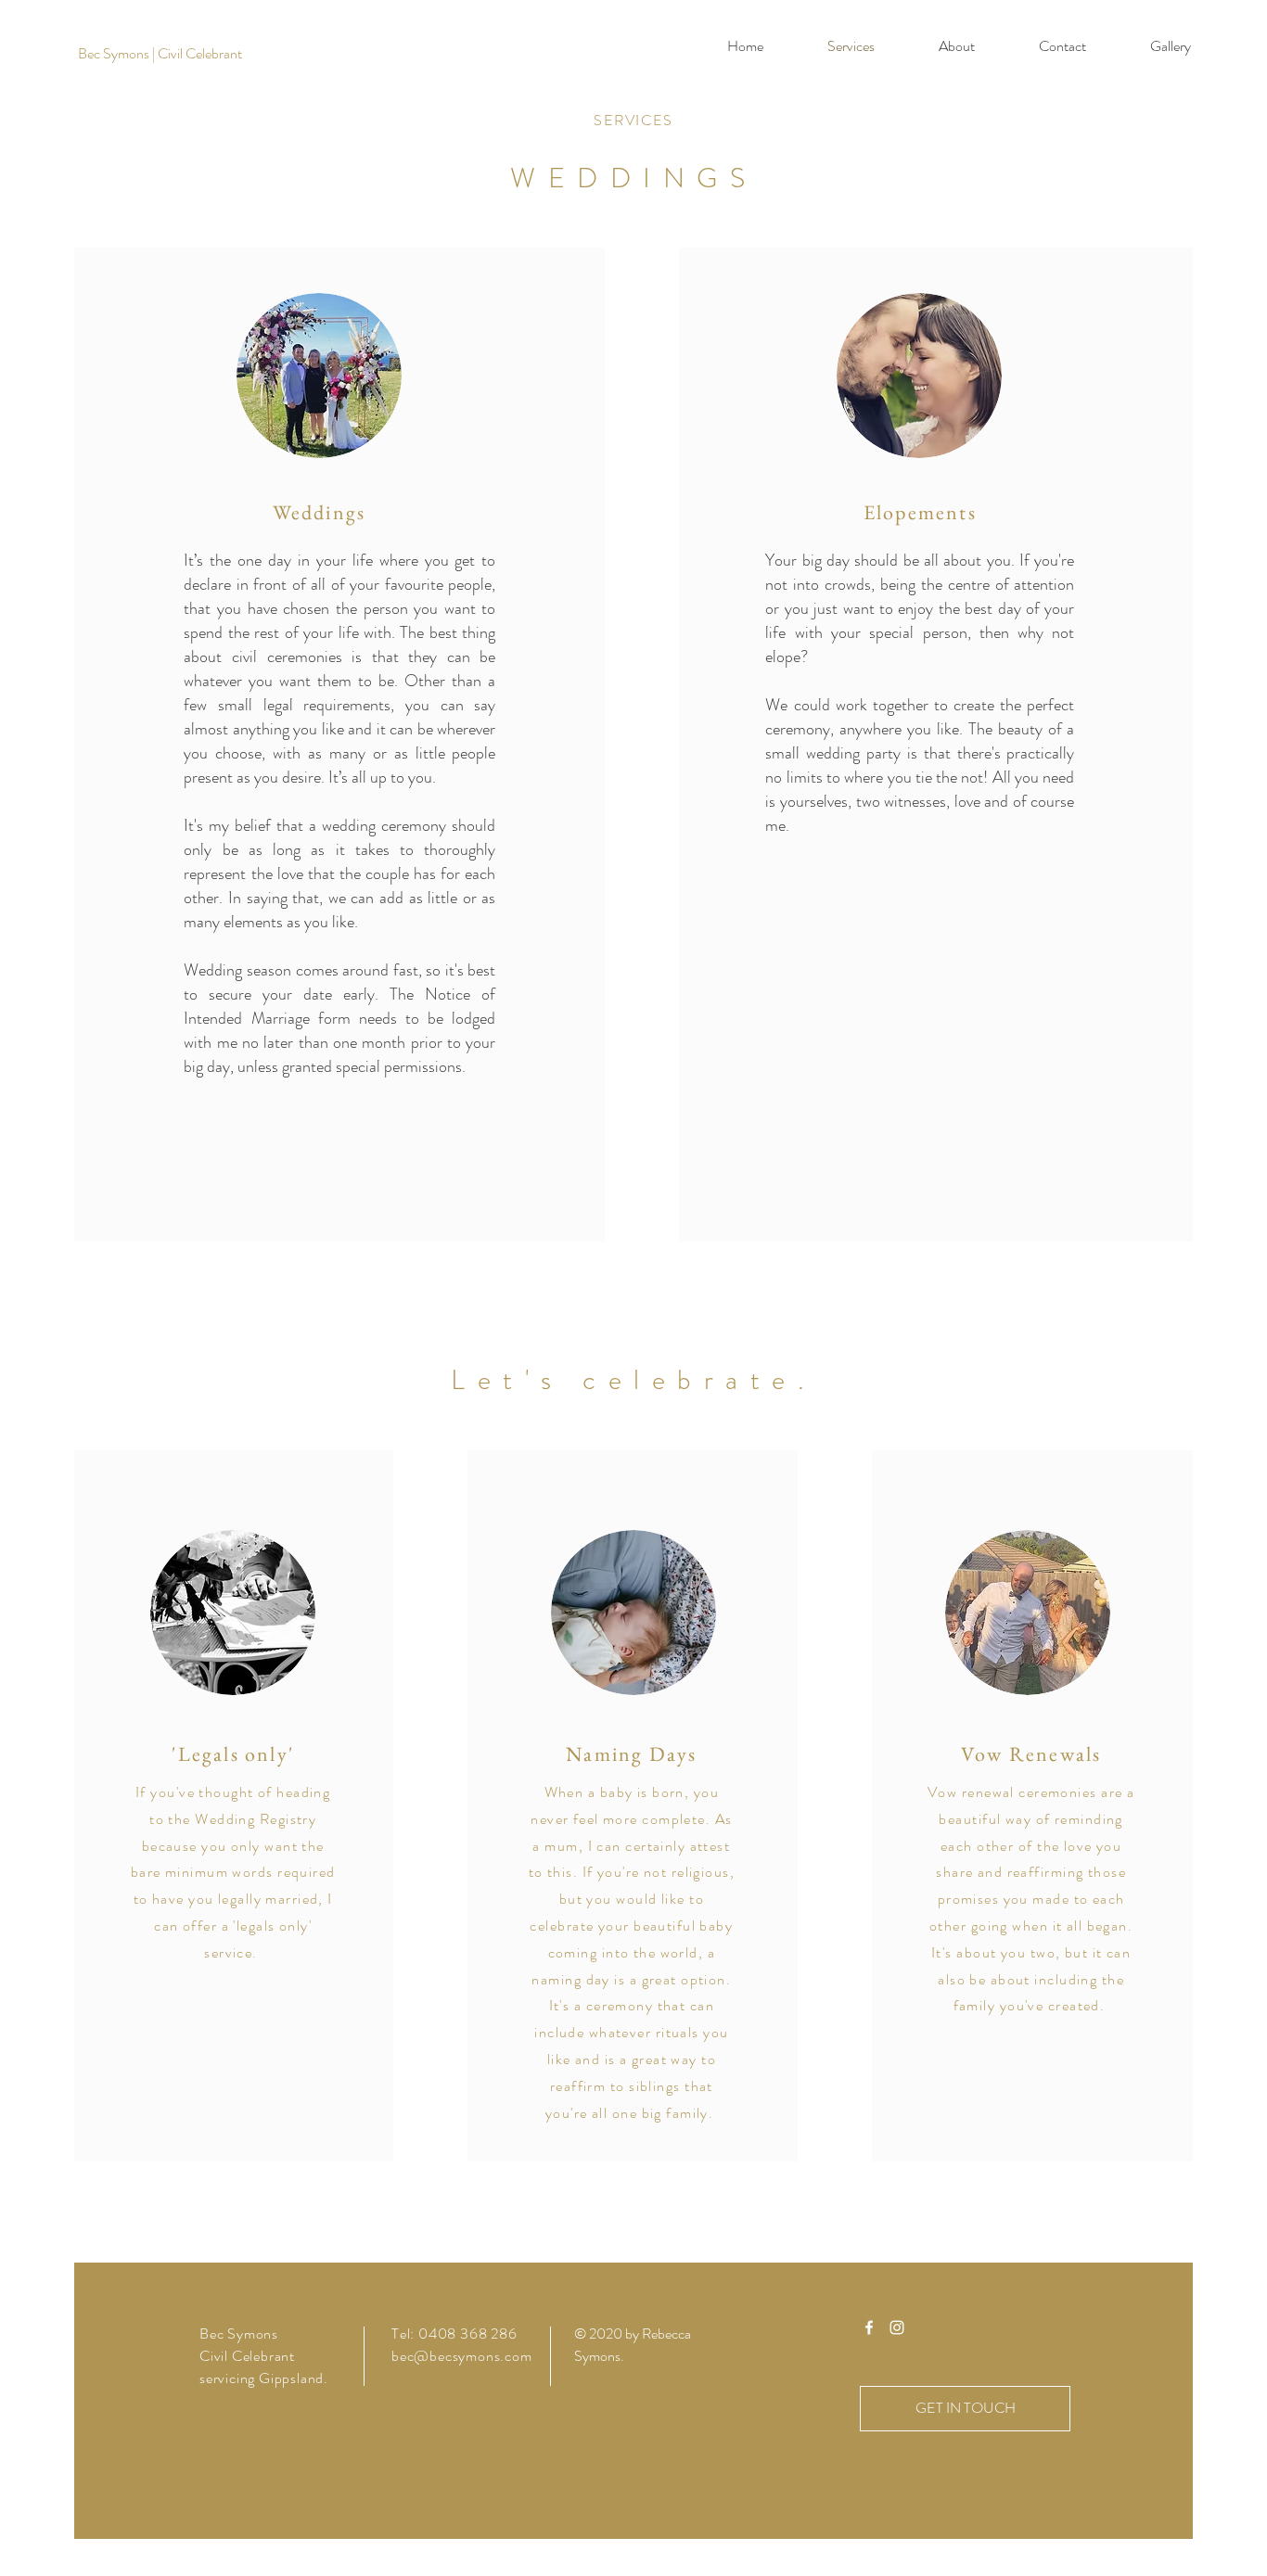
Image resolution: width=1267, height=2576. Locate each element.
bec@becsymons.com (462, 2356)
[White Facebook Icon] (869, 2327)
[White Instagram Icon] (897, 2327)
